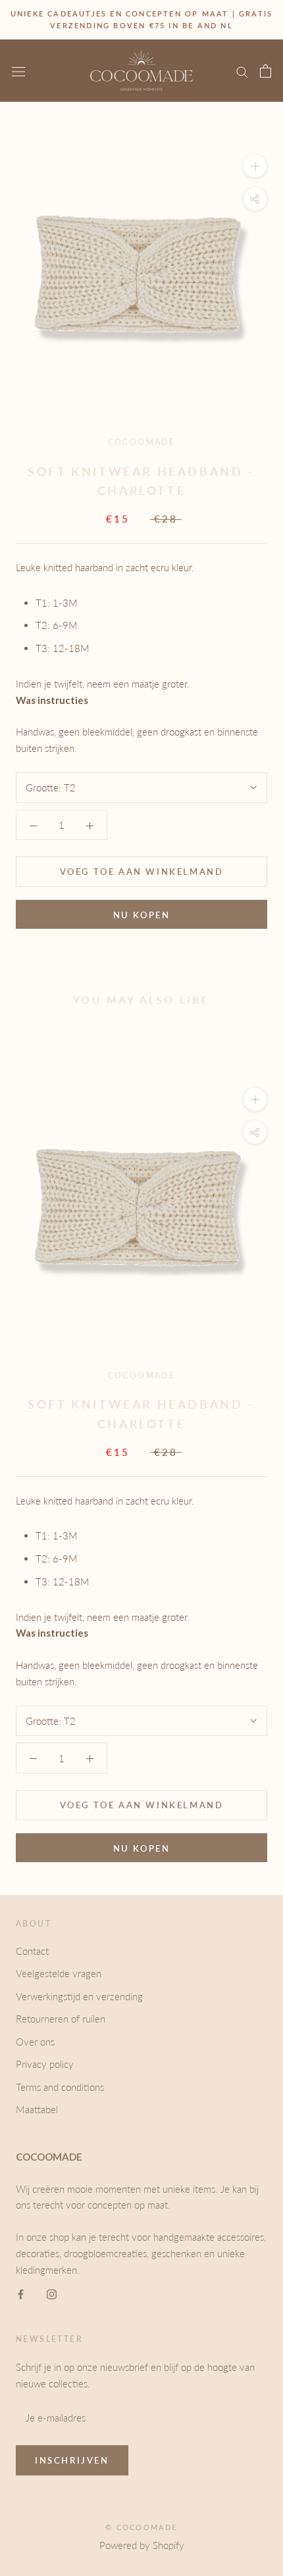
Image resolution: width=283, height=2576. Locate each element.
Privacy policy (45, 2064)
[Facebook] (21, 2293)
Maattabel (37, 2109)
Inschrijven (72, 2460)
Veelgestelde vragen (59, 1973)
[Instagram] (52, 2293)
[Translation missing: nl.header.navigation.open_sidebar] (18, 71)
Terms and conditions (60, 2087)
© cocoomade (141, 2527)
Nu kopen (142, 915)
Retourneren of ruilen (61, 2019)
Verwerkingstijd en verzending (79, 1996)
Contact (32, 1951)
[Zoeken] (242, 71)
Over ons (35, 2042)
